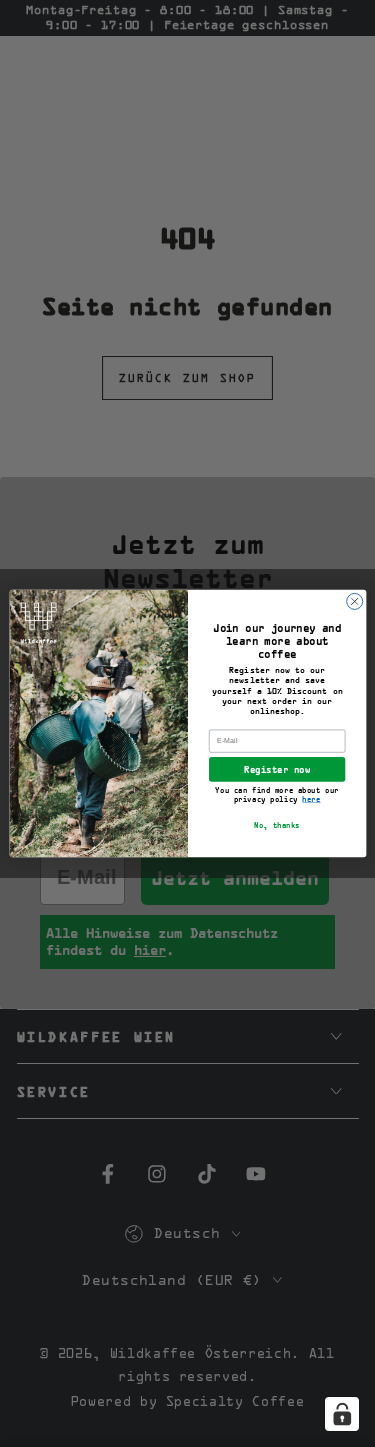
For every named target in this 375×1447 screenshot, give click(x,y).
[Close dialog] (354, 601)
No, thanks (277, 826)
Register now (277, 769)
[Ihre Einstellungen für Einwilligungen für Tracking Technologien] (342, 1414)
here (311, 799)
